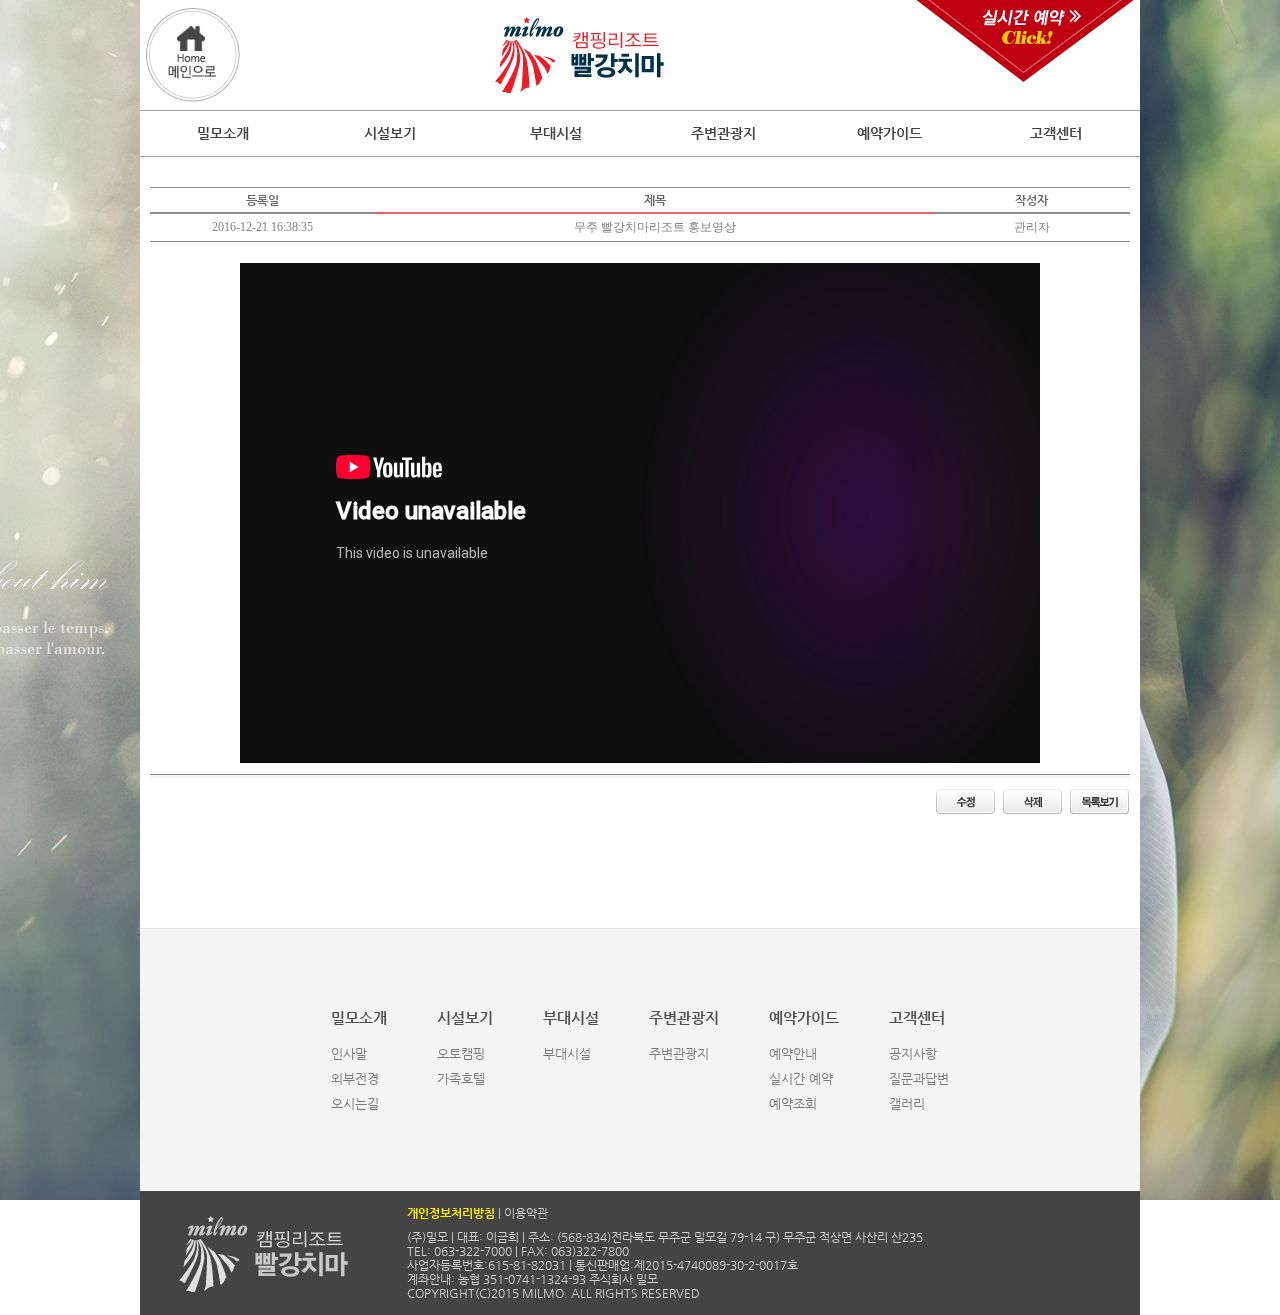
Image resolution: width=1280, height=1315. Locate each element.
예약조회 (793, 1103)
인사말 (349, 1053)
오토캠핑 (461, 1053)
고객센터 (1056, 133)
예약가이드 (889, 133)
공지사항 (913, 1053)
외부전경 (355, 1078)
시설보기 (390, 133)
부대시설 (556, 133)
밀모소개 (223, 133)
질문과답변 (919, 1078)
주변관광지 (723, 133)
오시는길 (355, 1103)
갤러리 (907, 1103)
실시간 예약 (801, 1078)
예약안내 (793, 1053)
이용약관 (526, 1213)
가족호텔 (461, 1078)
